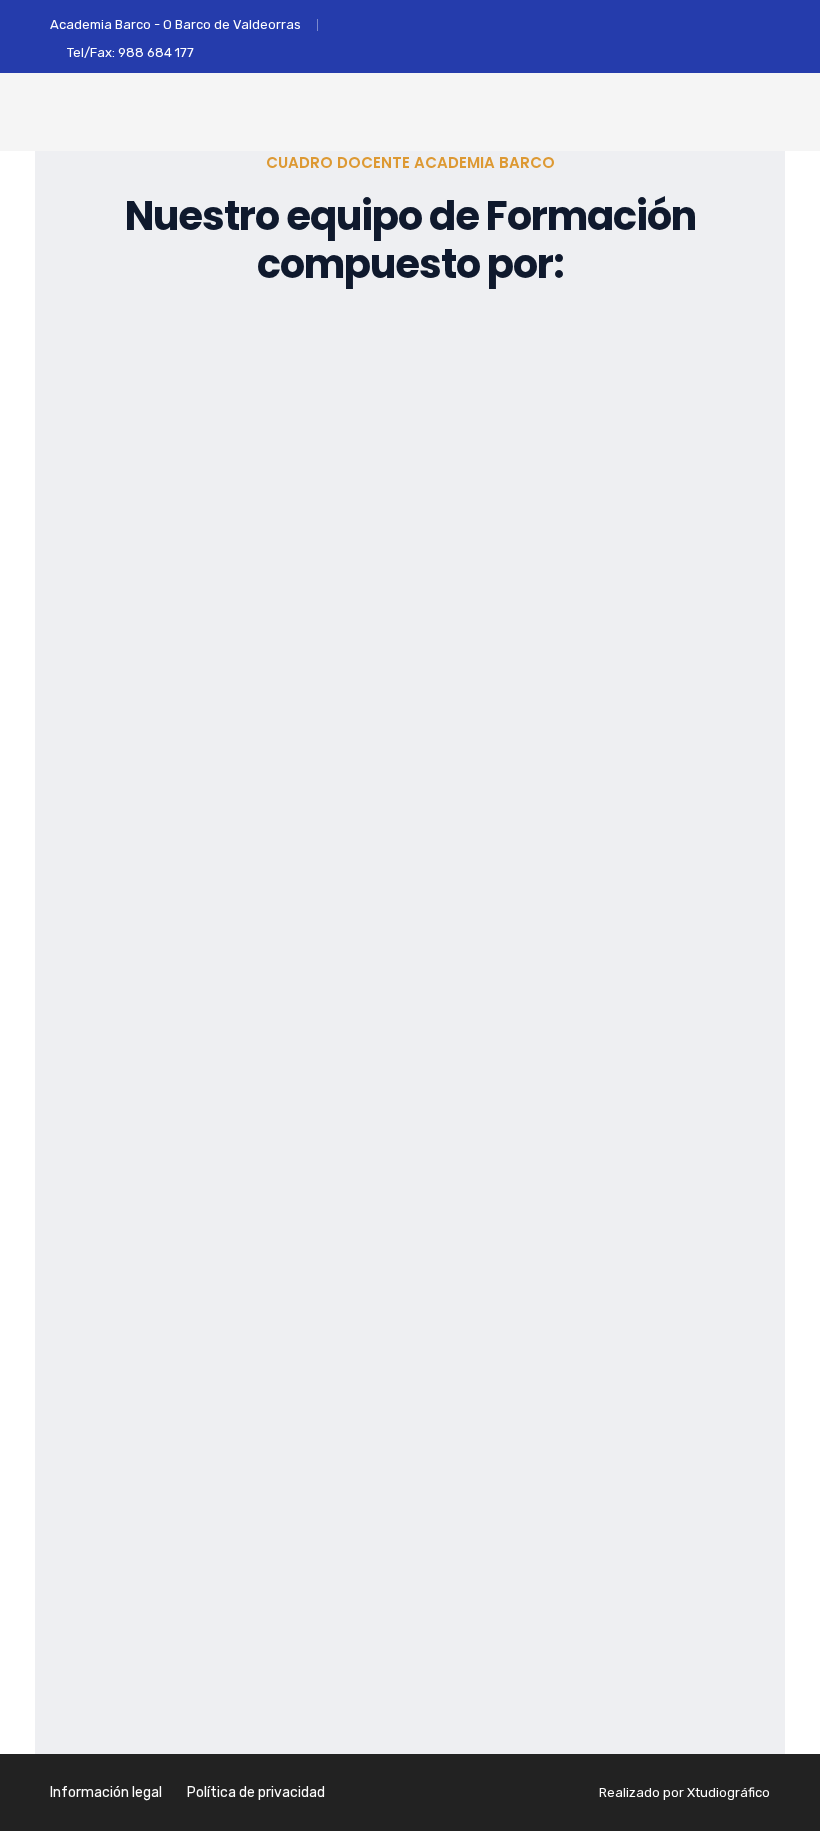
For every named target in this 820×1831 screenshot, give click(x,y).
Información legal (106, 1792)
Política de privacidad (256, 1792)
